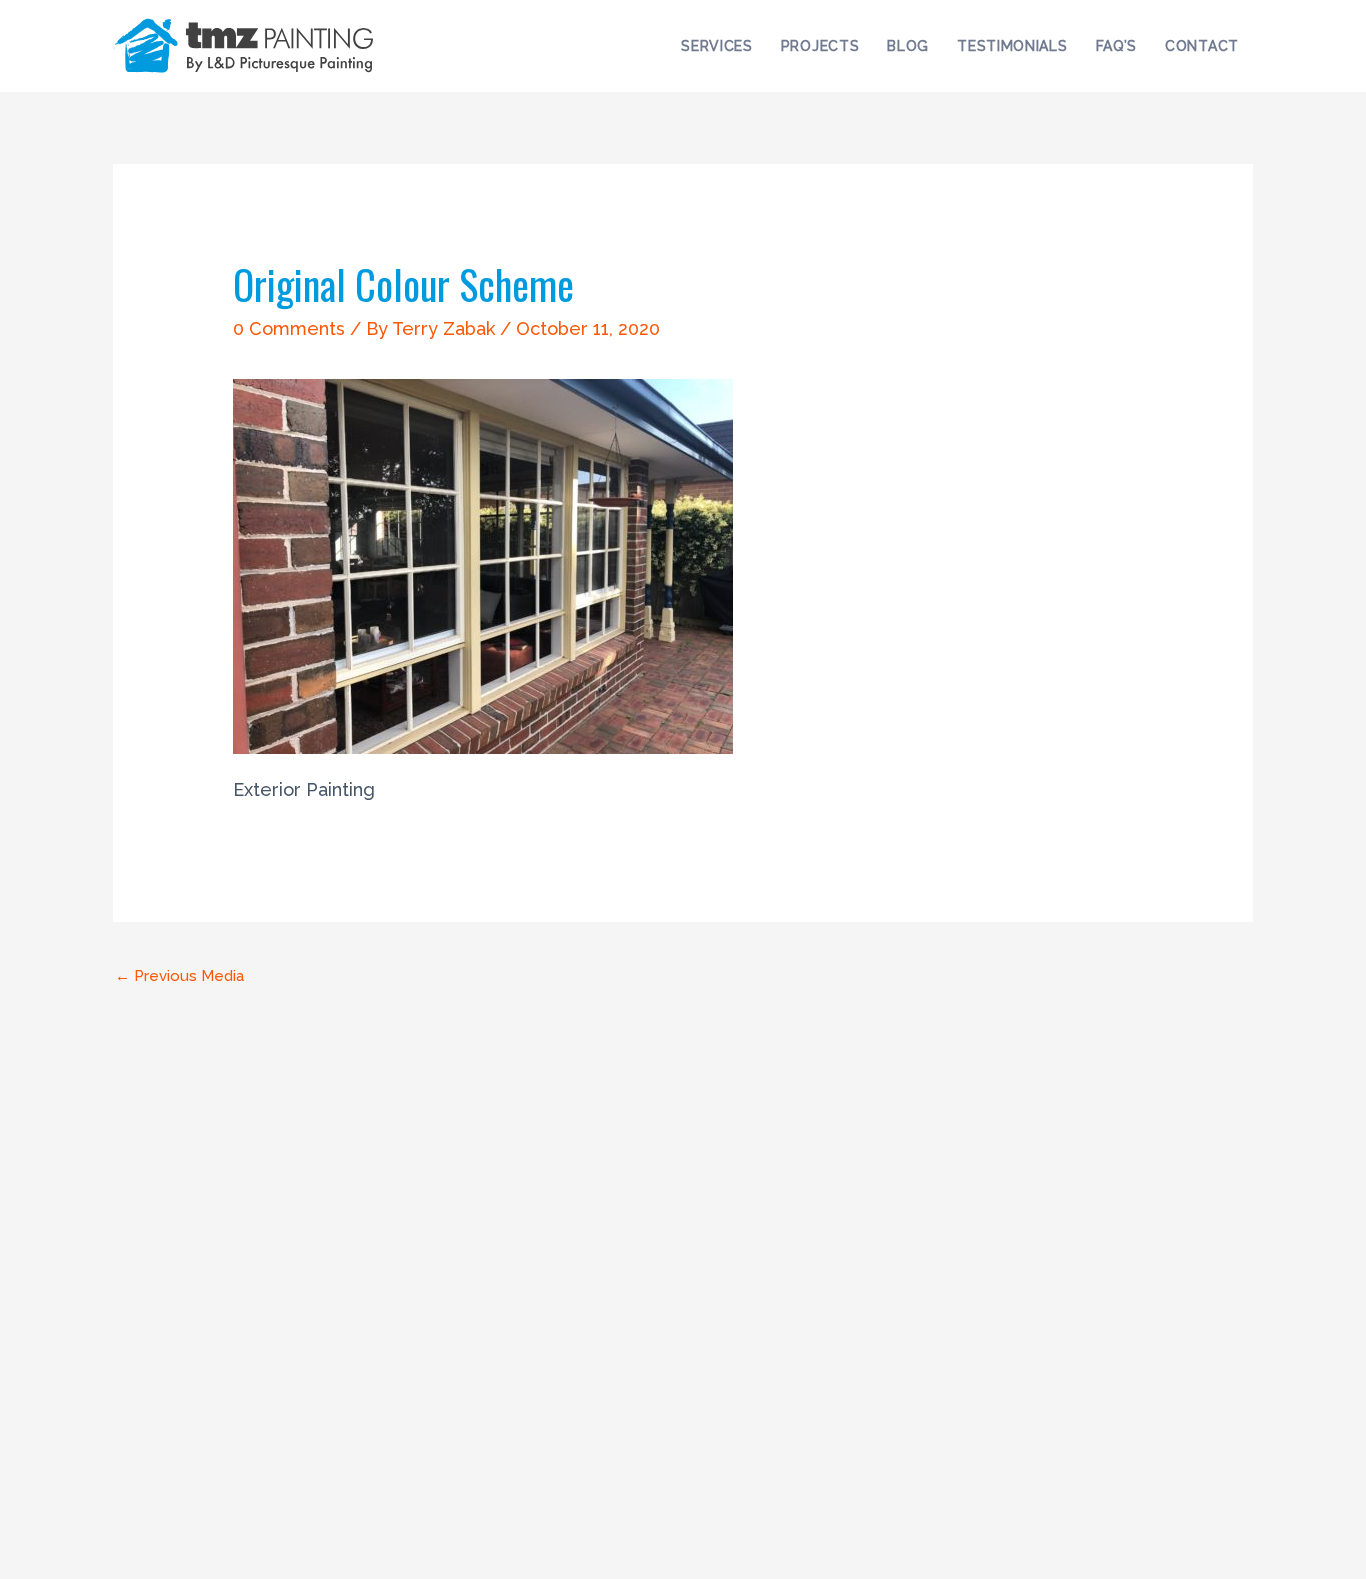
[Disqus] (683, 1247)
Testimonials (1012, 46)
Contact (1202, 46)
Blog (908, 46)
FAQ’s (1117, 46)
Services (717, 46)
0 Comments (289, 328)
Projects (820, 46)
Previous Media (179, 976)
